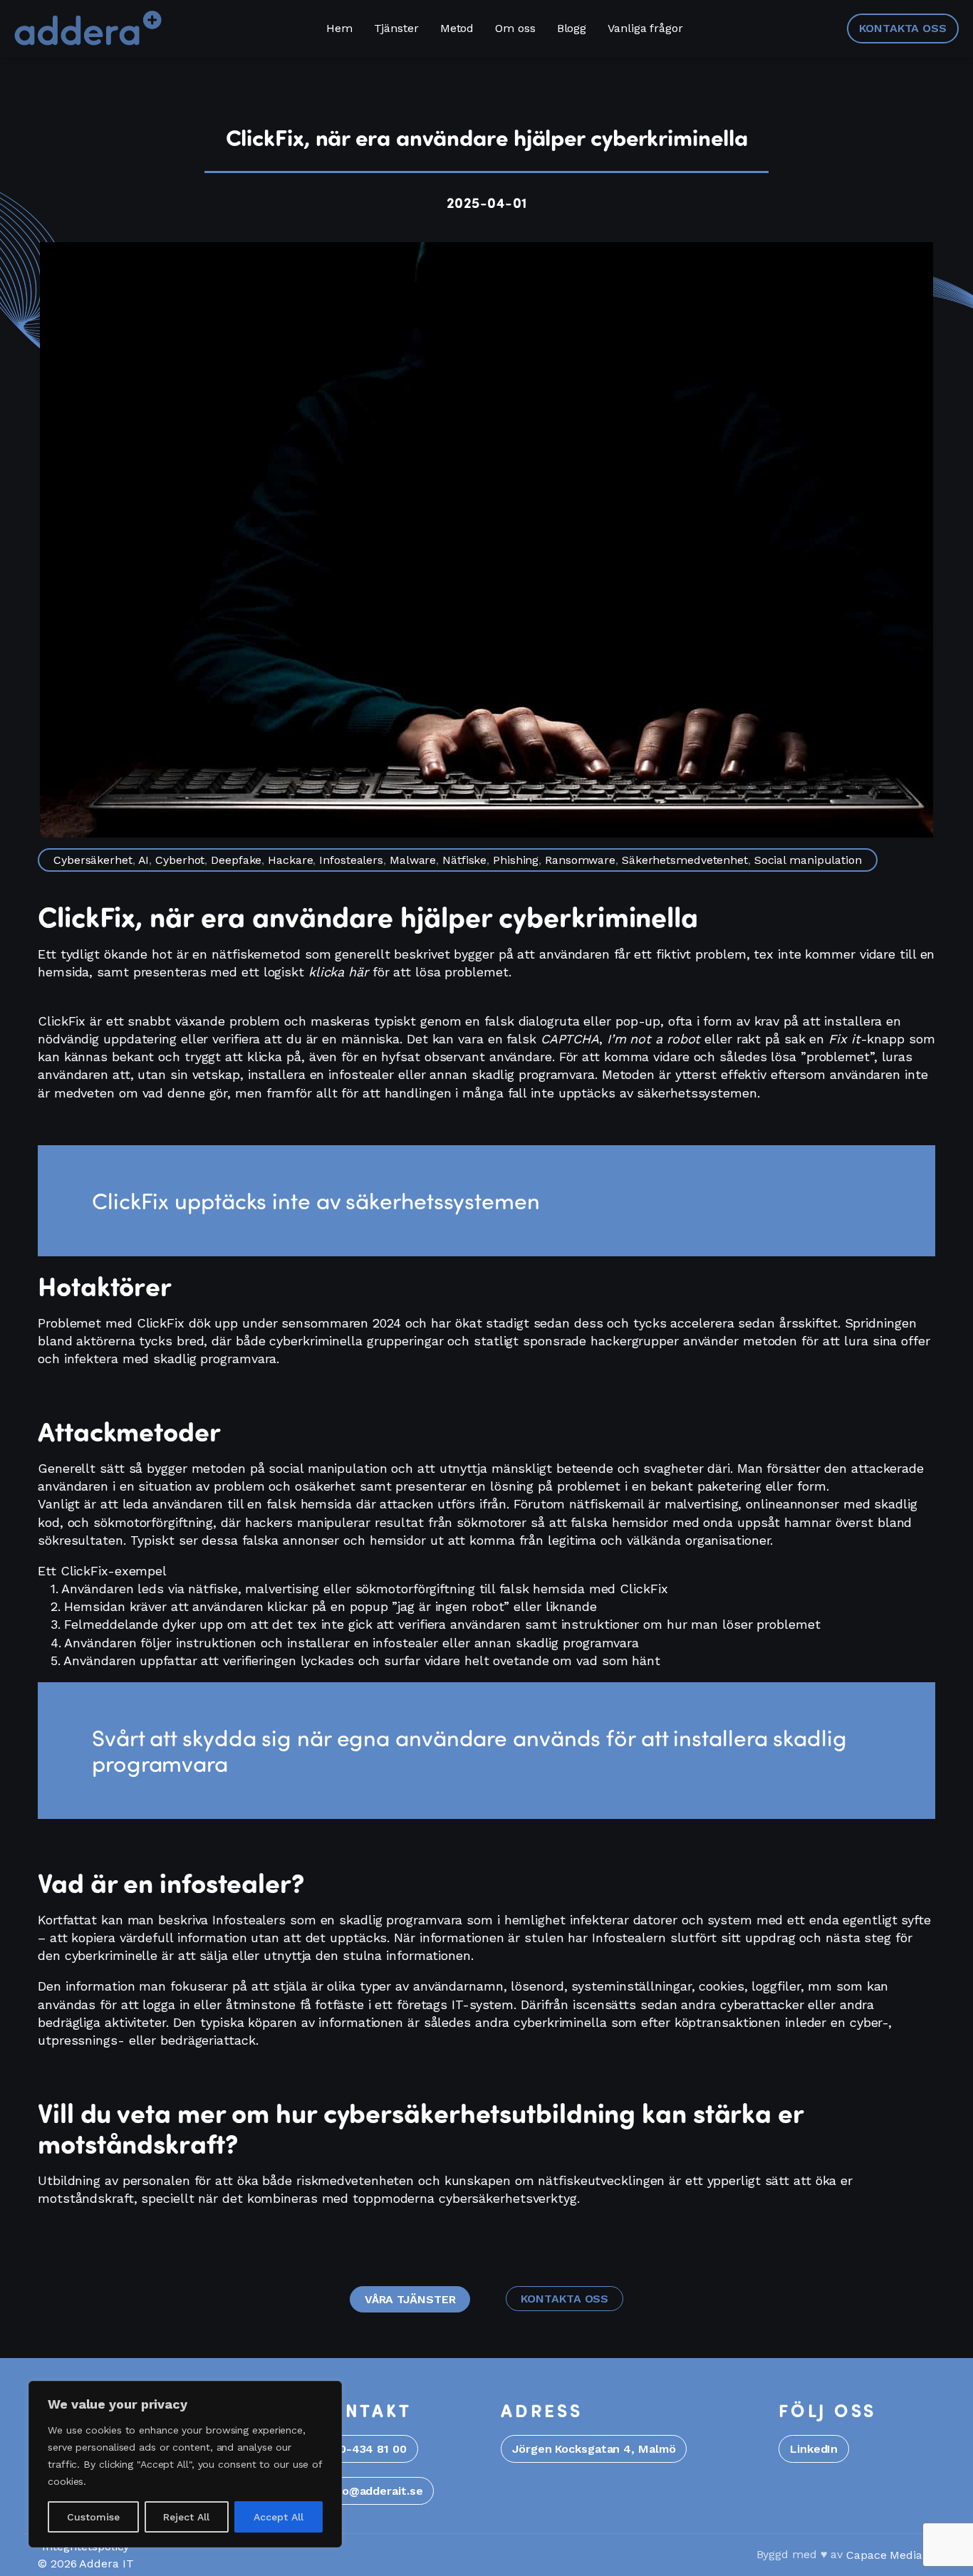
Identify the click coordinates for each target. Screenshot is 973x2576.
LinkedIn (814, 2449)
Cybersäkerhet (93, 860)
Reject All (186, 2517)
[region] (185, 2464)
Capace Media (884, 2555)
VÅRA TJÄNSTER (410, 2299)
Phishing (516, 860)
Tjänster (396, 28)
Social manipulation (808, 860)
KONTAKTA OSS (903, 28)
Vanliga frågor (645, 28)
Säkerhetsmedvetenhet (685, 860)
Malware (413, 860)
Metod (457, 28)
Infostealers (351, 860)
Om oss (515, 28)
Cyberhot (180, 860)
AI (144, 860)
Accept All (279, 2517)
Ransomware (580, 860)
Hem (339, 28)
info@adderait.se (375, 2491)
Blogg (572, 28)
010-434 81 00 (367, 2449)
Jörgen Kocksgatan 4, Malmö (594, 2449)
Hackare (290, 860)
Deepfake (236, 860)
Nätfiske (464, 860)
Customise (93, 2517)
